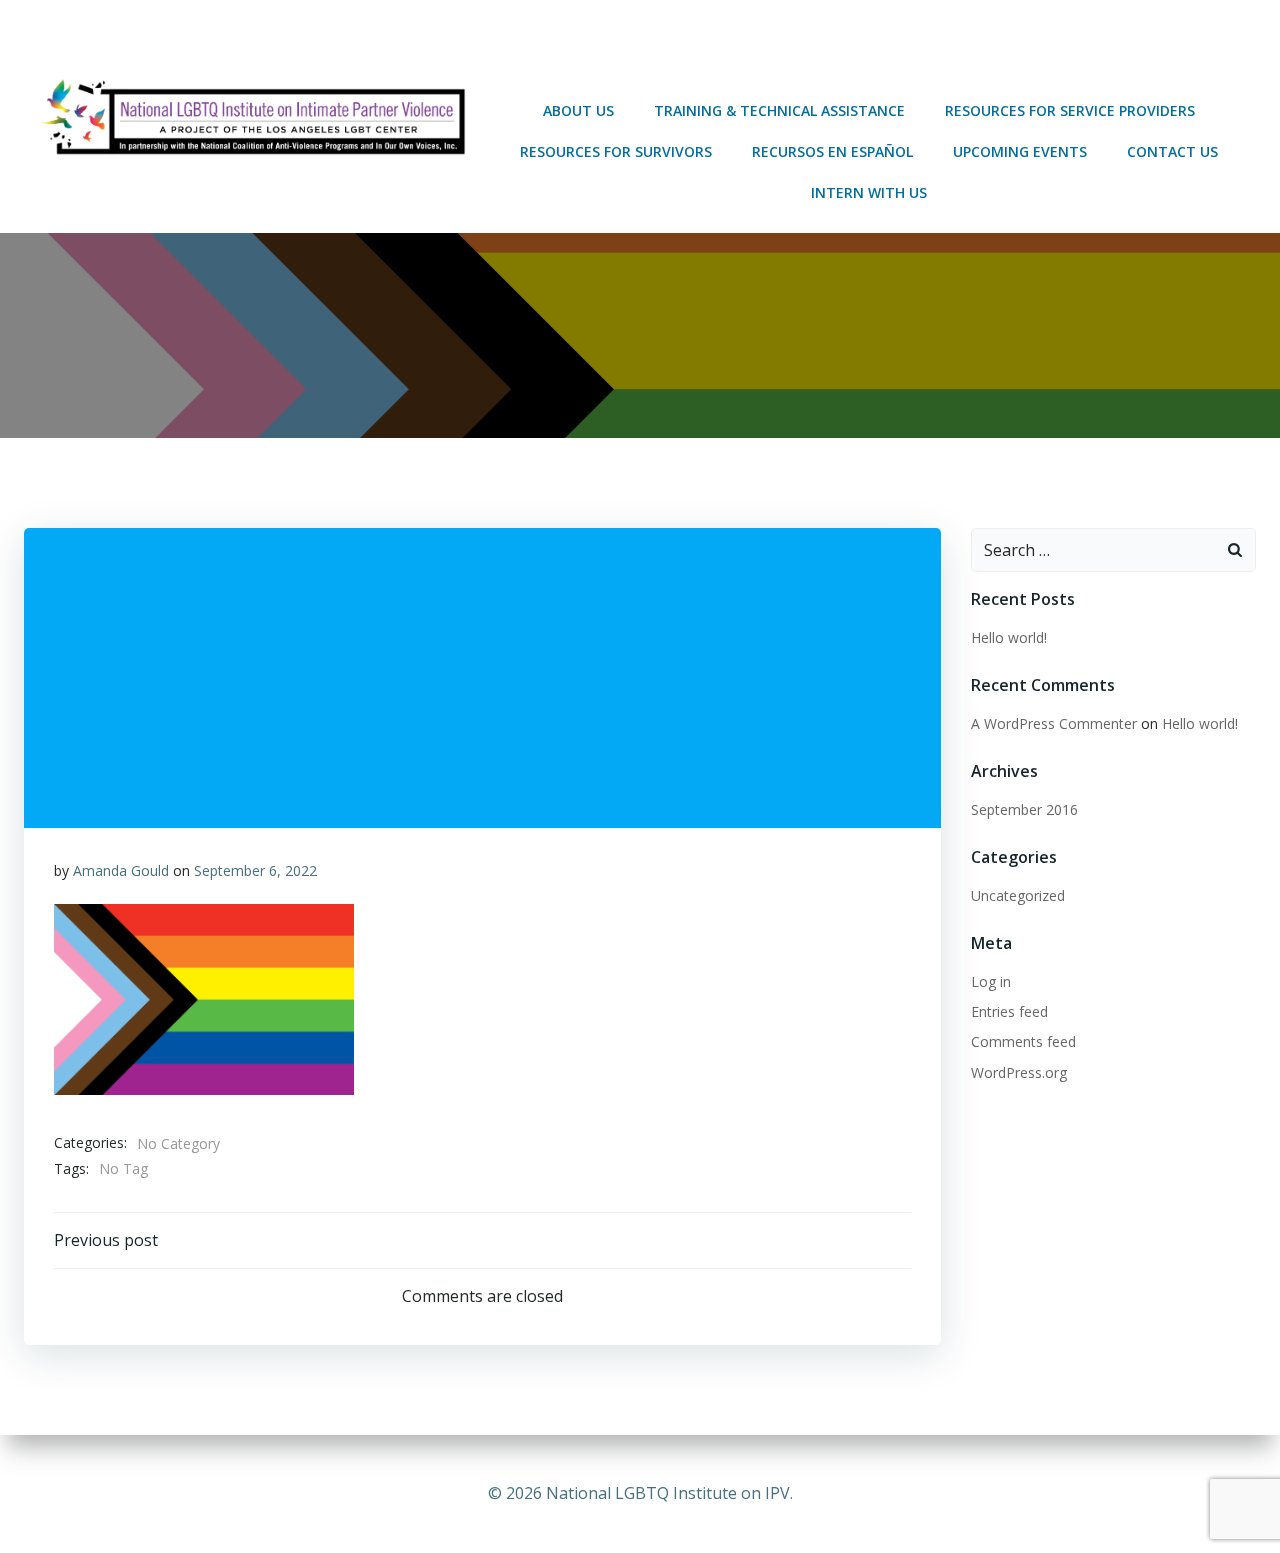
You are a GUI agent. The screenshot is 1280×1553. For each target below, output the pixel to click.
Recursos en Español (832, 151)
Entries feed (1009, 1011)
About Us (578, 110)
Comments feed (1023, 1041)
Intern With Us (869, 192)
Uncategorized (1018, 895)
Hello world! (1009, 637)
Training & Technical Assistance (779, 110)
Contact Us (1172, 151)
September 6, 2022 (255, 870)
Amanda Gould (121, 870)
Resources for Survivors (616, 151)
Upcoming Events (1020, 151)
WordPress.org (1019, 1072)
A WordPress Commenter (1054, 723)
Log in (991, 981)
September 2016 (1024, 809)
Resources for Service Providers (1070, 110)
